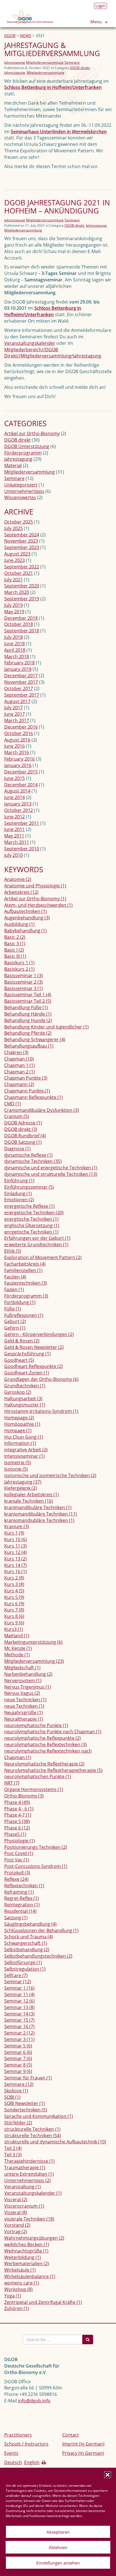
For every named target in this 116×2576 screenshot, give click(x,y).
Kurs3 (14, 1629)
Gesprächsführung (27, 1354)
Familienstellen (23, 1270)
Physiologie (20, 1841)
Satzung (16, 1918)
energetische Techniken (34, 1213)
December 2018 (21, 618)
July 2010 (14, 855)
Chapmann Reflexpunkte (34, 1097)
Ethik (13, 1251)
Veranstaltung (23, 2187)
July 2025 (14, 528)
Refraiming (19, 1892)
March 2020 (17, 592)
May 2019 (14, 612)
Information (20, 1443)
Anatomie (18, 879)
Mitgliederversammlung (45, 62)
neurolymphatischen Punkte (38, 1776)
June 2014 (14, 797)
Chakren (16, 1052)
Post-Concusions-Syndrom (36, 1866)
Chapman (19, 1059)
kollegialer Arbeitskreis (32, 1494)
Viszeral (16, 2212)
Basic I (14, 950)
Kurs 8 (14, 1616)
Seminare (72, 62)
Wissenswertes (20, 497)
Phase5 (15, 1834)
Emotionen (19, 1200)
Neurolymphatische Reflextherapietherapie (53, 1770)
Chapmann (19, 1084)
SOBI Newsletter (24, 2103)
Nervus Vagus (22, 1693)
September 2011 (22, 823)
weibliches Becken (27, 2244)
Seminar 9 (18, 2071)
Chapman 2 (20, 1072)
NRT (12, 1783)
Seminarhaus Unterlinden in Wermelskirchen (59, 132)
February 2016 (19, 759)
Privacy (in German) (83, 2453)
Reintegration (22, 1905)
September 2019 (22, 599)
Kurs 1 (14, 1533)
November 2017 (21, 682)
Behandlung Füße (26, 1007)
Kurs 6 (14, 1604)
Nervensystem (23, 1680)
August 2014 (17, 791)
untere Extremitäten (29, 2174)
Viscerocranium (24, 2206)
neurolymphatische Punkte (36, 1725)
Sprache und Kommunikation (39, 2116)
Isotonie (16, 1469)
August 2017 (17, 701)
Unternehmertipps (24, 491)
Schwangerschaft (26, 1943)
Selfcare (16, 1975)
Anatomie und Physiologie (35, 886)
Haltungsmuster (25, 1405)
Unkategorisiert (21, 485)
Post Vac (17, 1860)
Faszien (15, 1277)
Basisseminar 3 (24, 988)
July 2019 (14, 605)
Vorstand (17, 2225)
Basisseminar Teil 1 (28, 995)
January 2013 (18, 804)
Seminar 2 (19, 2033)
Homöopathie (22, 1424)
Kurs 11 (15, 1546)
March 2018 (17, 656)
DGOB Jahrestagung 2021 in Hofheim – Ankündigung (57, 207)
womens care (22, 2283)
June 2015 (14, 778)
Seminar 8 (18, 2065)
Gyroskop (18, 1392)
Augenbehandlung (27, 918)
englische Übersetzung (32, 1225)
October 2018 (19, 624)
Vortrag (16, 2231)
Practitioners (18, 2435)
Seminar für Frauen (28, 2078)
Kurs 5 (14, 1597)
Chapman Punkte (26, 1078)
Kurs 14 (15, 1565)
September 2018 (22, 631)
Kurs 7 (14, 1610)
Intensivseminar (24, 1456)
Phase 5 (17, 1821)
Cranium (17, 1116)
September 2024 (22, 535)
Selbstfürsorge (23, 1962)
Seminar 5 (18, 2046)
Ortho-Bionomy (24, 1796)
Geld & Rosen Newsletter (34, 1347)
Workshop (18, 2289)
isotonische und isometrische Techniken (50, 1475)
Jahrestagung (15, 62)
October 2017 (19, 688)
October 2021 (19, 573)
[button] (108, 2475)
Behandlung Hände (28, 1014)
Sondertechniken (26, 2110)
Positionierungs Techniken (36, 1847)
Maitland (17, 1636)
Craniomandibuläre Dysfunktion (42, 1110)
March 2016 (17, 752)
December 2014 (21, 785)
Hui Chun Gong (24, 1437)
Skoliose (16, 2091)
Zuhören (17, 2308)
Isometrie (18, 1463)
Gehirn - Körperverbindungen (39, 1334)
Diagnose (17, 1149)
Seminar (18, 1982)
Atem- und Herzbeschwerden (38, 905)
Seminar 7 (18, 2058)
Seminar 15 (19, 2020)
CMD (13, 1104)
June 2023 (14, 560)
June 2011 (14, 829)
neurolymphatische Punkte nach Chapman (53, 1732)
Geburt (15, 1321)
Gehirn (15, 1328)
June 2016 (14, 746)
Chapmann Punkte (27, 1091)
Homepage (19, 1418)
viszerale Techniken (29, 2219)
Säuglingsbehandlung (30, 1924)
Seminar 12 (19, 2001)
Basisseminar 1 (24, 975)
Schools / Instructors (26, 2444)
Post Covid (19, 1853)
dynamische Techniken (33, 1161)
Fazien (14, 1289)
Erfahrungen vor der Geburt (37, 1238)
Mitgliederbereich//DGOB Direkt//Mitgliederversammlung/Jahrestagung (53, 353)
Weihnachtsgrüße (26, 2251)
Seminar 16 (19, 2026)
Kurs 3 (14, 1584)
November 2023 (21, 541)
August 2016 (17, 740)
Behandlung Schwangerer (35, 1039)
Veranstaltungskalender (30, 343)
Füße (13, 1309)
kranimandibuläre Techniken (38, 1507)
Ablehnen (58, 2547)
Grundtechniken (25, 1386)
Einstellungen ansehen (58, 2563)
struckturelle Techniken (32, 2129)
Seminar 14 (19, 2014)
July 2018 (14, 637)
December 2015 (21, 772)
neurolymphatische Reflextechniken (45, 1744)
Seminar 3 (19, 2039)
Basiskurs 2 (19, 969)
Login (101, 6)
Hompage (18, 1431)
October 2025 (19, 522)
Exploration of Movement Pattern (43, 1257)
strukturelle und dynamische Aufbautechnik (55, 2142)
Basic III (15, 956)
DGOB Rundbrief (25, 1136)
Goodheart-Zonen (27, 1373)
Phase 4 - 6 (19, 1809)
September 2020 (22, 586)
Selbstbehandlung (27, 1950)
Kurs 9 (14, 1623)
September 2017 (22, 695)
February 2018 (19, 663)
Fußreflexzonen (24, 1315)
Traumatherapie (25, 2168)
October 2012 (19, 810)
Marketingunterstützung (33, 1642)
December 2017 (21, 676)
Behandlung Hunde (28, 1020)
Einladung (18, 1193)
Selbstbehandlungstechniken (38, 1956)
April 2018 (15, 650)
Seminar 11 (19, 1994)
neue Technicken (25, 1700)
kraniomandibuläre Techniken (41, 1514)
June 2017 (14, 714)
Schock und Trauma (29, 1937)
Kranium (17, 1526)
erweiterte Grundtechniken (36, 1245)
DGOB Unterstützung (27, 446)
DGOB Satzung (23, 1142)
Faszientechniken (26, 1283)
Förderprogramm (23, 453)
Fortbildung (20, 1302)
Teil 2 (13, 2148)
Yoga (13, 2296)
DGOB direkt (80, 68)
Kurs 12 (15, 1552)
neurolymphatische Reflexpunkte (43, 1738)
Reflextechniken (24, 1886)
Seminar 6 (18, 2052)
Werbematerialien (27, 2263)
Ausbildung (19, 924)
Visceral (16, 2200)
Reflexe (16, 1879)
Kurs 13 (15, 1559)
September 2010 (22, 849)
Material (13, 465)
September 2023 (22, 547)
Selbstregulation (25, 1969)
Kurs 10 (15, 1539)
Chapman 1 (20, 1065)
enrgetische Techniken (31, 1232)
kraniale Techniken (29, 1501)
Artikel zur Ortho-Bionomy (32, 433)
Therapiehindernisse (29, 2161)
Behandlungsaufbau (29, 1046)
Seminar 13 (19, 2007)
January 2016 (18, 765)
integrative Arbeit (26, 1450)
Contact (71, 2435)
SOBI (12, 2097)
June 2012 (14, 817)
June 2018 (14, 644)
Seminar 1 (19, 1988)
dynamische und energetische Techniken (51, 1168)
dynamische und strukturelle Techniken (51, 1174)
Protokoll (17, 1873)
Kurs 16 (15, 1571)
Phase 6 (17, 1828)
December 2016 (21, 727)
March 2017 (17, 720)
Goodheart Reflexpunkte (34, 1366)
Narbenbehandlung (28, 1674)
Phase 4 (17, 1802)
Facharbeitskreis (25, 1264)
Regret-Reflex (22, 1898)
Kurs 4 (14, 1591)
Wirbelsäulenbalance (30, 2276)
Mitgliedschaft (22, 1668)
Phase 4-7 (18, 1815)
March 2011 (17, 842)
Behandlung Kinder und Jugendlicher (46, 1027)
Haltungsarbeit (23, 1399)
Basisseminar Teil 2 (28, 1001)
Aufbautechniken (25, 911)
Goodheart (19, 1360)
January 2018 (18, 669)
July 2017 (14, 708)
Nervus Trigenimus (28, 1687)
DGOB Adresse (23, 1123)
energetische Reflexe (29, 1206)
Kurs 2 (14, 1578)
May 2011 (14, 836)
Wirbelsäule (20, 2270)
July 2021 (14, 580)
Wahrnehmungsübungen (34, 2238)
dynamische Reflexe (28, 1155)
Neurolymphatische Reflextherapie (44, 1764)
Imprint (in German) (83, 2444)
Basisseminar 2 (24, 982)
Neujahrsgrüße (24, 1712)
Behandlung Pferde (28, 1033)
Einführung (19, 1181)
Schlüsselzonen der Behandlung (41, 1930)
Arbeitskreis (21, 892)
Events (11, 2453)
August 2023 (17, 554)
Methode (17, 1655)
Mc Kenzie (18, 1648)
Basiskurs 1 (19, 963)
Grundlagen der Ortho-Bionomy (41, 1379)
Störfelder (18, 2123)
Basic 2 (15, 937)
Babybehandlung (25, 931)
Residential (20, 1911)
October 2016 (19, 733)
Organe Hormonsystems (34, 1789)
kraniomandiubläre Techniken (39, 1520)
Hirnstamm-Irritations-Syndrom (41, 1411)
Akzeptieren (58, 2532)
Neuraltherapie (24, 1719)
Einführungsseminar (29, 1187)
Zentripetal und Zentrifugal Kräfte (43, 2302)
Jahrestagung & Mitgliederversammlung (52, 49)
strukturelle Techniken (33, 2136)
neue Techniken (24, 1706)
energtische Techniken (31, 1219)
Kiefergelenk (21, 1488)
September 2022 (22, 567)
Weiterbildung (23, 2257)
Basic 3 (15, 943)
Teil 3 (13, 2155)
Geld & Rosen (22, 1341)
